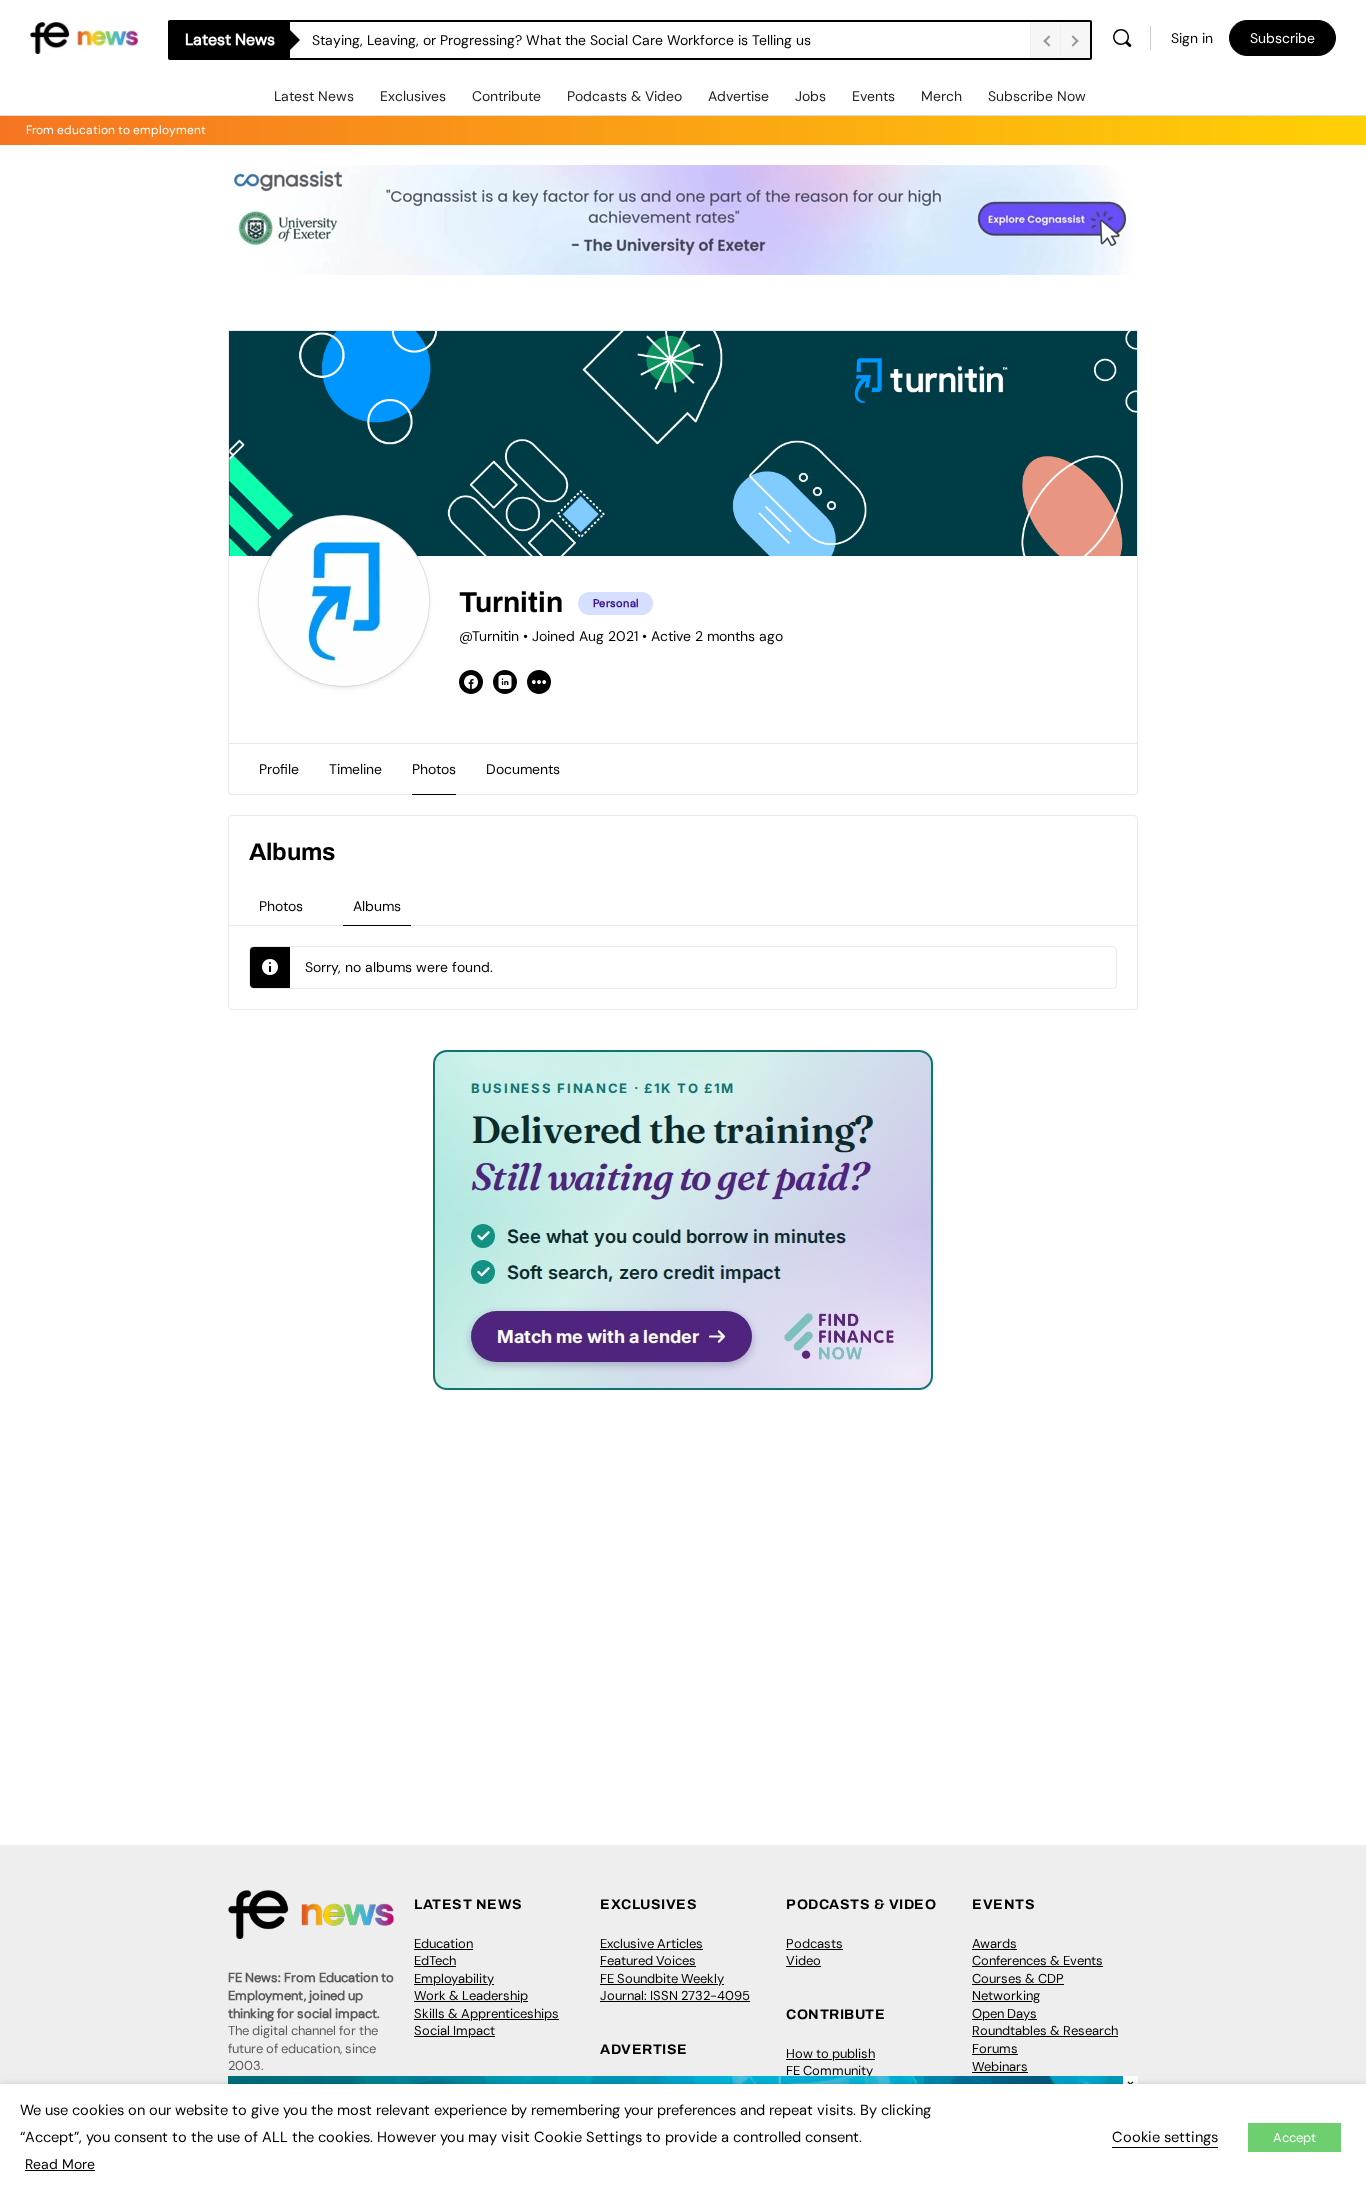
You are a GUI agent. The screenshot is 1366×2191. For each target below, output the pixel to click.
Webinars (1000, 2066)
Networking (1006, 1995)
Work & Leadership (471, 1995)
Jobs (810, 96)
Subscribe (1282, 38)
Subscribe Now (1037, 96)
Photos (281, 906)
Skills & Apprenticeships (486, 2013)
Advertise (738, 96)
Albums (377, 906)
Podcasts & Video (624, 96)
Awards (994, 1943)
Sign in (1192, 38)
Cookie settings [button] (1165, 2137)
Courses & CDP (1018, 1978)
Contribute (506, 96)
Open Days (1004, 2013)
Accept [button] (1294, 2137)
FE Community (829, 2070)
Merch (941, 96)
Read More (60, 2164)
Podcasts (814, 1943)
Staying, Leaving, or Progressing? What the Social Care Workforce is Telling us (561, 40)
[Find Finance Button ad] (683, 1376)
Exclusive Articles (651, 1943)
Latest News (314, 96)
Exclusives (413, 96)
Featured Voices (648, 1960)
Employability (454, 1978)
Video (803, 1960)
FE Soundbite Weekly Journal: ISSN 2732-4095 (675, 1987)
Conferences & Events (1037, 1960)
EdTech (435, 1960)
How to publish (830, 2053)
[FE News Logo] (84, 36)
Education (443, 1943)
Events (873, 96)
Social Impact (454, 2030)
